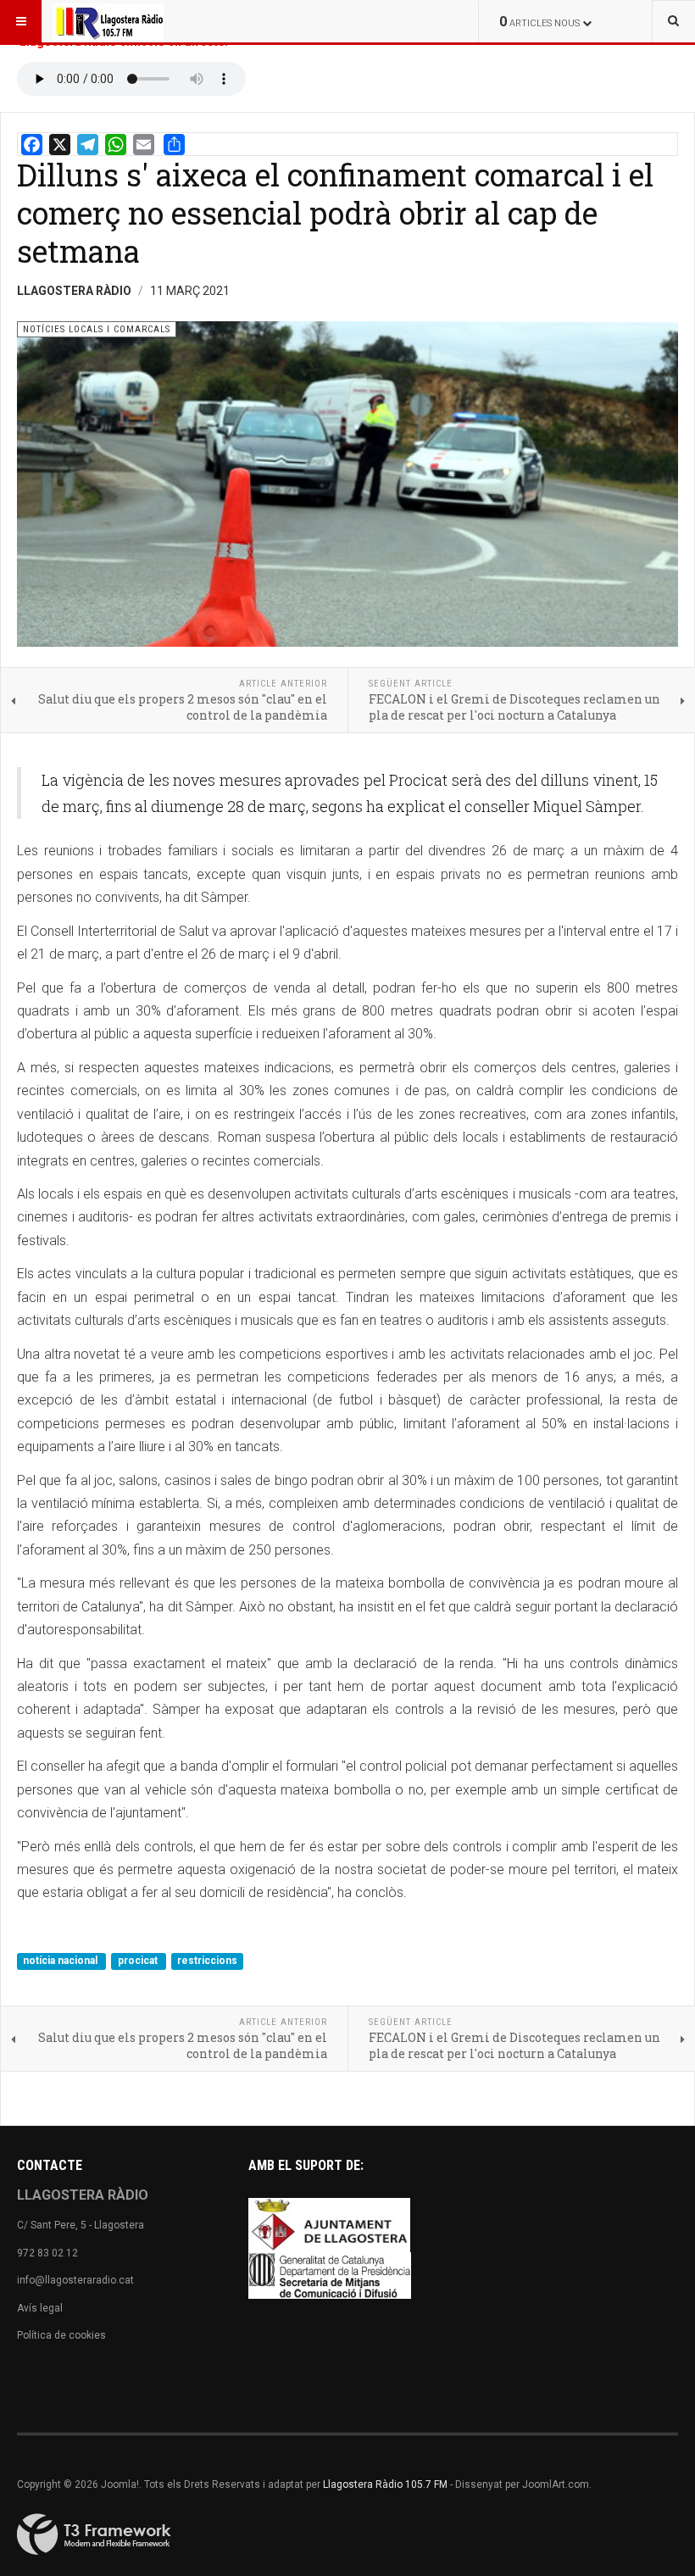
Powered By (94, 2534)
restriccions (207, 1961)
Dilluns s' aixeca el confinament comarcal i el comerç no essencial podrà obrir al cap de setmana (335, 213)
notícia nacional (61, 1961)
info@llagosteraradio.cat (75, 2280)
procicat (139, 1961)
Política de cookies (61, 2335)
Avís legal (40, 2308)
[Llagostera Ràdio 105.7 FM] (108, 21)
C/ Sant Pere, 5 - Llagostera (81, 2225)
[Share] (174, 145)
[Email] (144, 145)
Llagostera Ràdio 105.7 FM (385, 2484)
